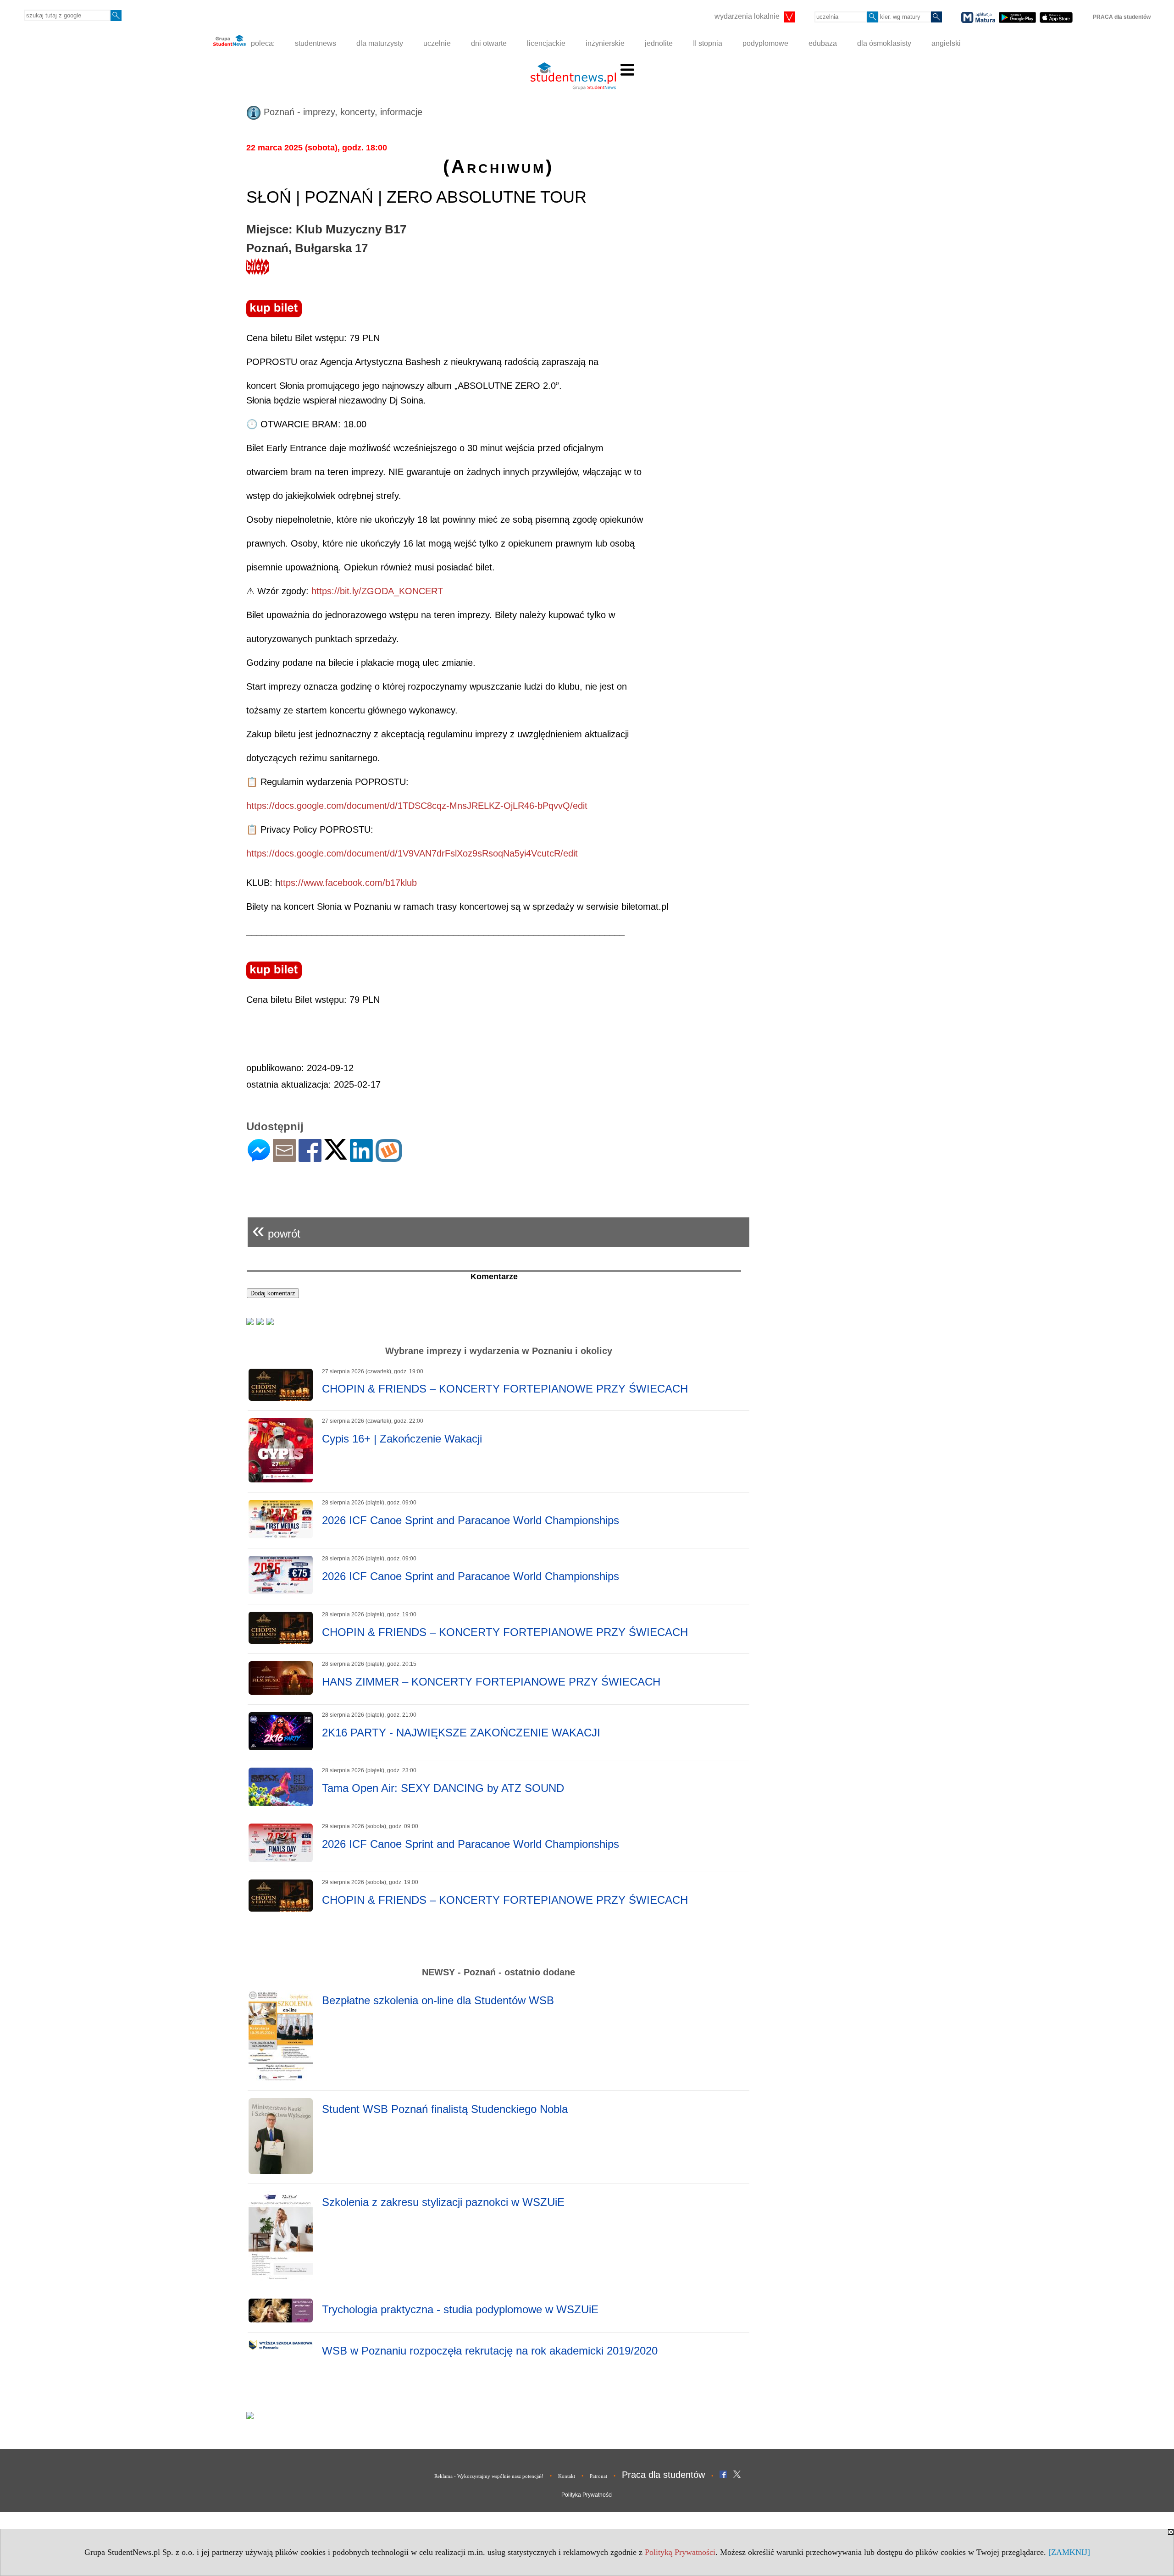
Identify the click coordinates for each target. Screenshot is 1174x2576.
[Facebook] (310, 1158)
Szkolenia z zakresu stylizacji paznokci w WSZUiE (443, 2202)
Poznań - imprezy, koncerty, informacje (342, 112)
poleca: (262, 43)
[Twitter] (336, 1156)
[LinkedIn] (361, 1158)
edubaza (823, 43)
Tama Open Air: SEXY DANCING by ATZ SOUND (443, 1788)
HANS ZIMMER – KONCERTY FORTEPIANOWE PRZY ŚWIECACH (491, 1682)
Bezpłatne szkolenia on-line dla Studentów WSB (438, 2000)
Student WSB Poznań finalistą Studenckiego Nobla (445, 2109)
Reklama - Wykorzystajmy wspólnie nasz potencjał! (489, 2476)
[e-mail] (284, 1158)
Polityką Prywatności (680, 2552)
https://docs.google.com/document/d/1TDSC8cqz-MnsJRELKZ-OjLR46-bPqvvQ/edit (417, 806)
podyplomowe (765, 43)
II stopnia (708, 43)
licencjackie (546, 43)
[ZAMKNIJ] (1069, 2552)
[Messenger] (259, 1158)
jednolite (659, 43)
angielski (946, 43)
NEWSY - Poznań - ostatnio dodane (498, 1972)
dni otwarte (489, 43)
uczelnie (437, 43)
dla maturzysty (380, 43)
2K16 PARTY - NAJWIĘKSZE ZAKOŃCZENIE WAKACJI (461, 1733)
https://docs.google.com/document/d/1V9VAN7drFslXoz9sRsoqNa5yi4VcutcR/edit (412, 853)
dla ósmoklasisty (884, 43)
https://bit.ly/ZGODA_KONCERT (377, 591)
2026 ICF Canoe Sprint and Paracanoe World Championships (471, 1520)
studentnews (316, 43)
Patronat (598, 2476)
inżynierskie (605, 43)
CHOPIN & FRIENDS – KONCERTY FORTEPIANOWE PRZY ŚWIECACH (505, 1389)
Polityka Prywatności (587, 2495)
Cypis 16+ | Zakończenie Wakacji (402, 1439)
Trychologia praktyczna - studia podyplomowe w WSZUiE (460, 2309)
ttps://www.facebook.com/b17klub (349, 883)
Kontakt (567, 2476)
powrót (276, 1230)
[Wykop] (389, 1158)
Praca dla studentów (663, 2475)
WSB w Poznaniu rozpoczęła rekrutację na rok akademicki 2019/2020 (490, 2351)
